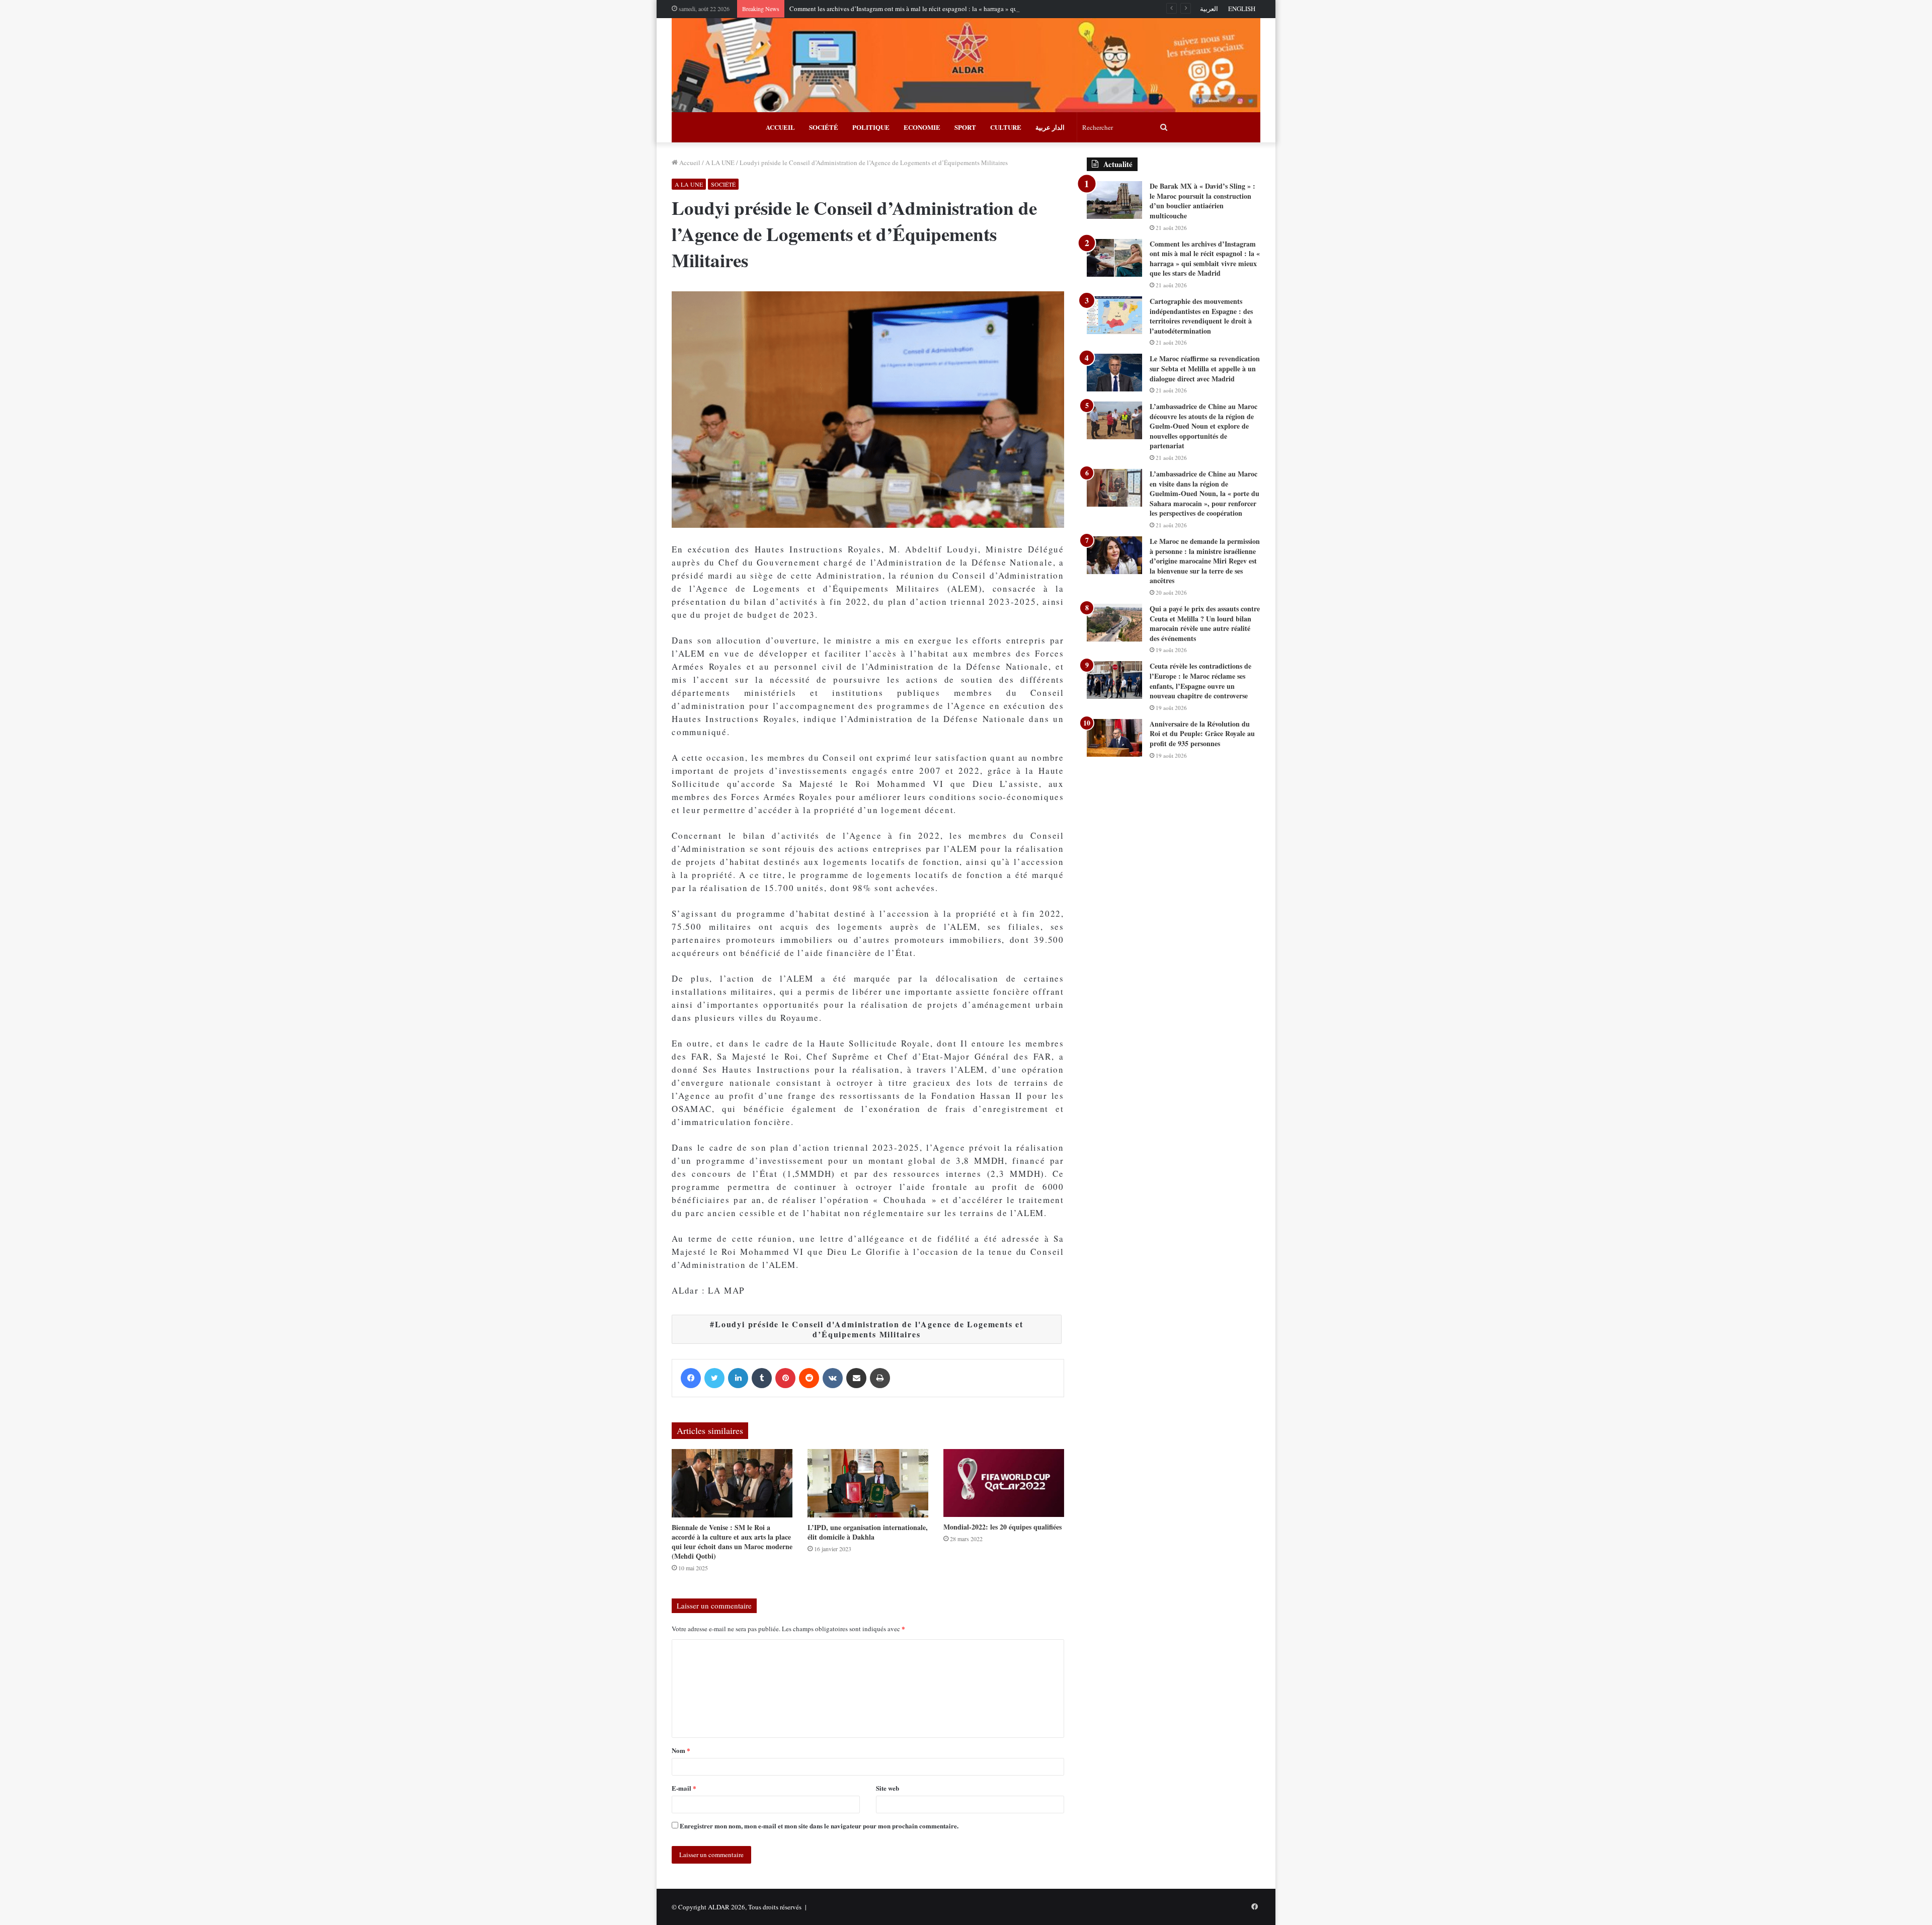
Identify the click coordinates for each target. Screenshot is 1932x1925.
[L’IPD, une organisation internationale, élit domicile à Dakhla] (868, 1483)
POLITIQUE (871, 127)
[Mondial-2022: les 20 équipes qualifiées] (1004, 1483)
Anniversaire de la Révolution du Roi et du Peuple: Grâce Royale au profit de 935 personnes (1202, 734)
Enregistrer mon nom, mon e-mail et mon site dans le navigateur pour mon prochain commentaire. (819, 1826)
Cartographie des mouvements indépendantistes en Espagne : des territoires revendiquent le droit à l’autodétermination (1201, 316)
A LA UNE (720, 163)
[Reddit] (809, 1378)
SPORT (965, 127)
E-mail (684, 1788)
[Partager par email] (856, 1378)
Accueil (689, 163)
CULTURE (1006, 127)
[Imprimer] (880, 1378)
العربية (1209, 9)
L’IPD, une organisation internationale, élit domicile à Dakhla (868, 1532)
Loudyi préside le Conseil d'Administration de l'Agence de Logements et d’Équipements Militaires (869, 1329)
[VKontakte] (833, 1378)
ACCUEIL (780, 127)
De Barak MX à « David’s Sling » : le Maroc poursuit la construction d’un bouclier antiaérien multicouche (1202, 201)
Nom (681, 1750)
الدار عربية (1050, 127)
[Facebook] (691, 1378)
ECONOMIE (922, 127)
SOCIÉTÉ (824, 127)
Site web (888, 1788)
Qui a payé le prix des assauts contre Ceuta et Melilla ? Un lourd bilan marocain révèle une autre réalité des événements (1205, 623)
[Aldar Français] (966, 65)
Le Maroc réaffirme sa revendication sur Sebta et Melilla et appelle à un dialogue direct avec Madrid (1205, 368)
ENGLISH (1242, 9)
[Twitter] (714, 1378)
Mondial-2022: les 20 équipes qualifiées (1002, 1527)
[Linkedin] (738, 1378)
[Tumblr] (762, 1378)
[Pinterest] (785, 1378)
